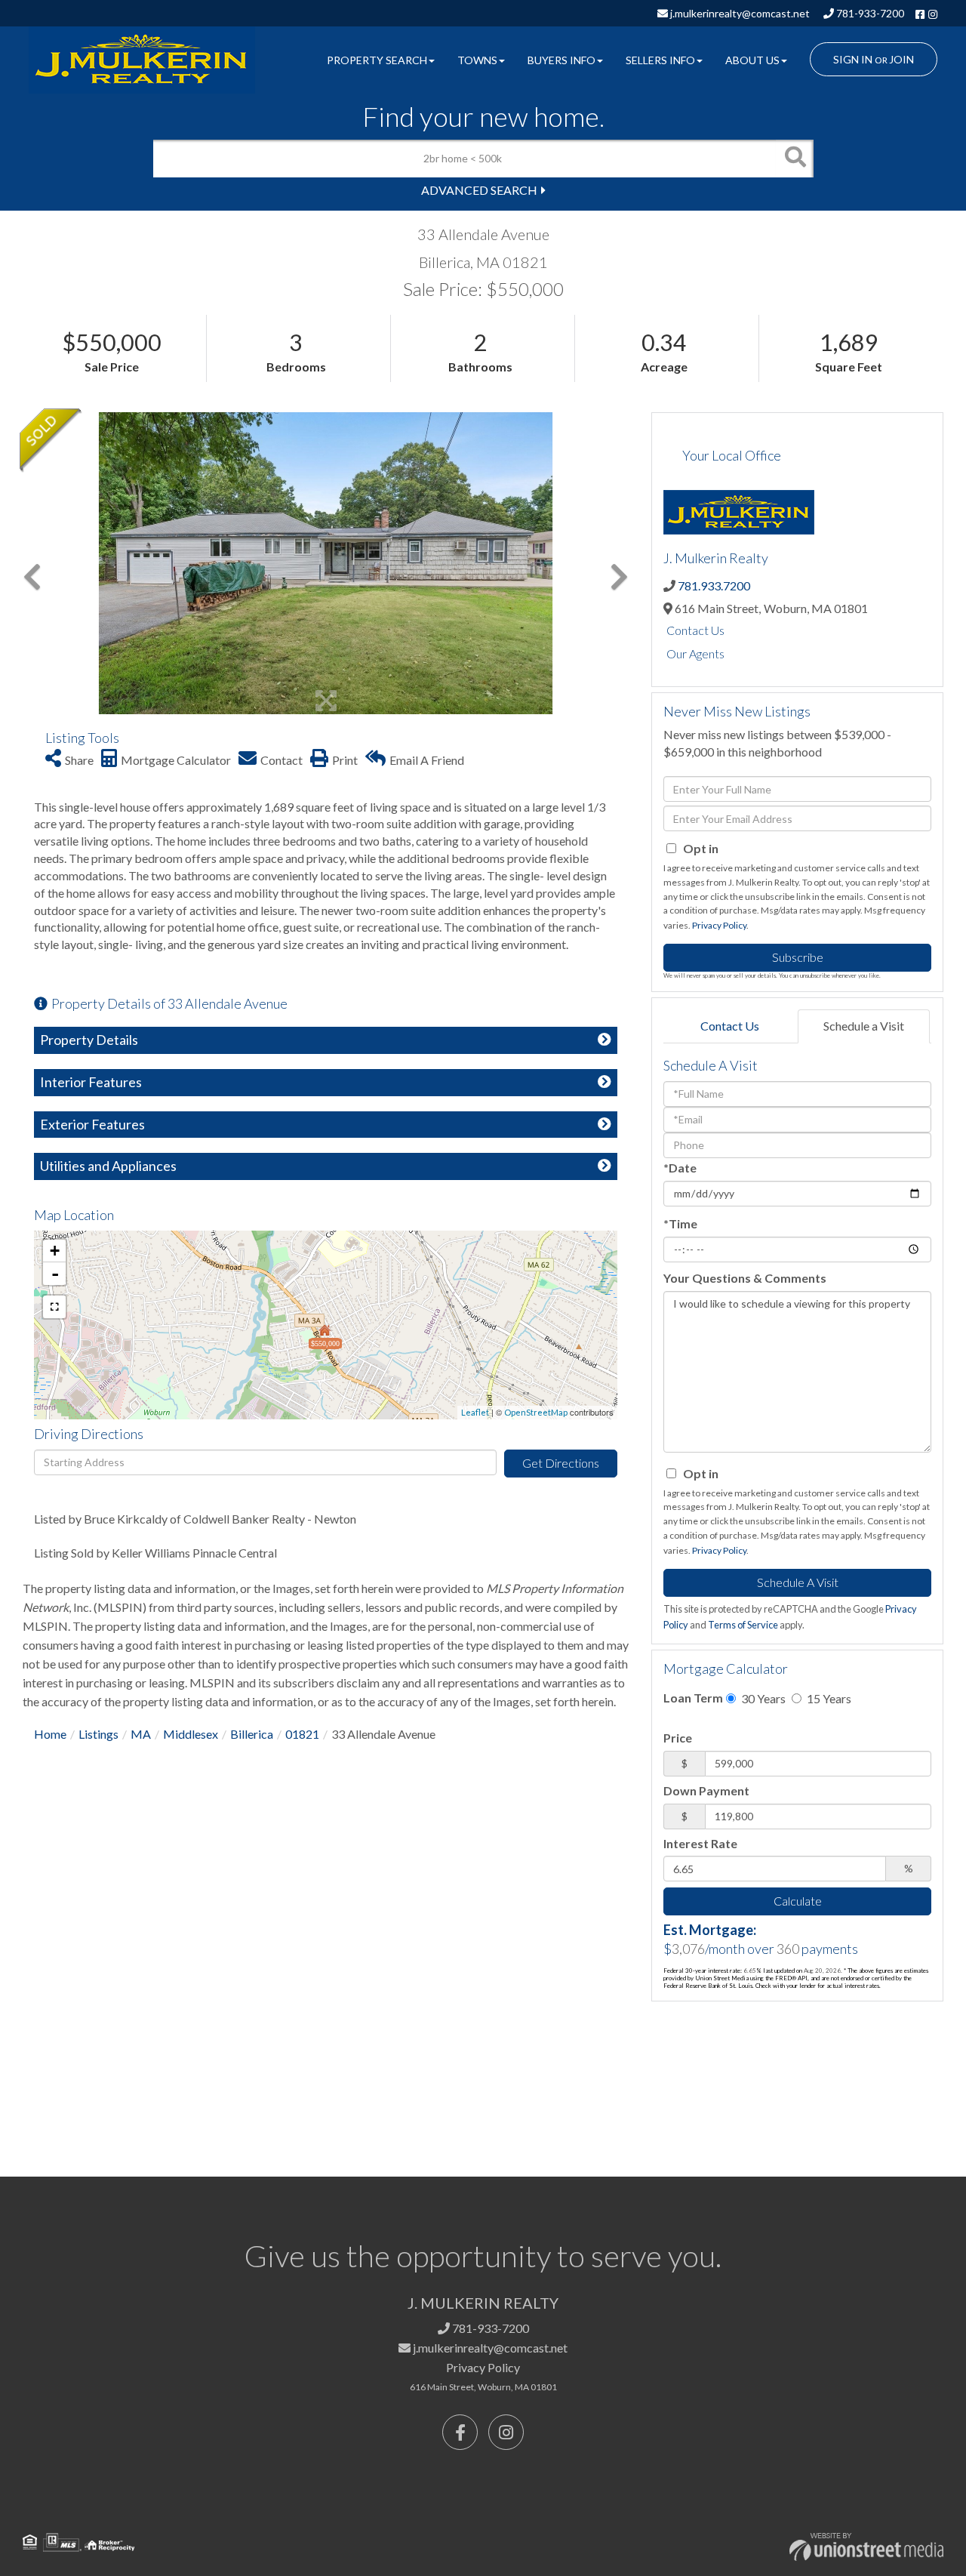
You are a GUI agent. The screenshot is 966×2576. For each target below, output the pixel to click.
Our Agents (695, 653)
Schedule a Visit (864, 1026)
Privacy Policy (719, 925)
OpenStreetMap (536, 1412)
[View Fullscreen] (54, 1307)
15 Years (828, 1698)
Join (901, 59)
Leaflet (475, 1412)
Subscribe (798, 957)
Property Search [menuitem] (377, 60)
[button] (795, 159)
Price (678, 1738)
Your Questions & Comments (745, 1278)
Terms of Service (743, 1625)
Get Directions (561, 1463)
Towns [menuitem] (477, 60)
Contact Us (695, 630)
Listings (98, 1734)
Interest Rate (700, 1843)
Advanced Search (479, 190)
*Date (680, 1168)
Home (50, 1734)
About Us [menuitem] (752, 60)
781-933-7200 (869, 13)
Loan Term (693, 1698)
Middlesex (191, 1734)
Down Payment (706, 1790)
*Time (680, 1223)
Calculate (798, 1901)
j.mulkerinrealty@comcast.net (739, 13)
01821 (302, 1734)
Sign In (853, 59)
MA (141, 1734)
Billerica (252, 1734)
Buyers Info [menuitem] (561, 60)
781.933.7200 (714, 585)
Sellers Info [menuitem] (660, 60)
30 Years (762, 1698)
